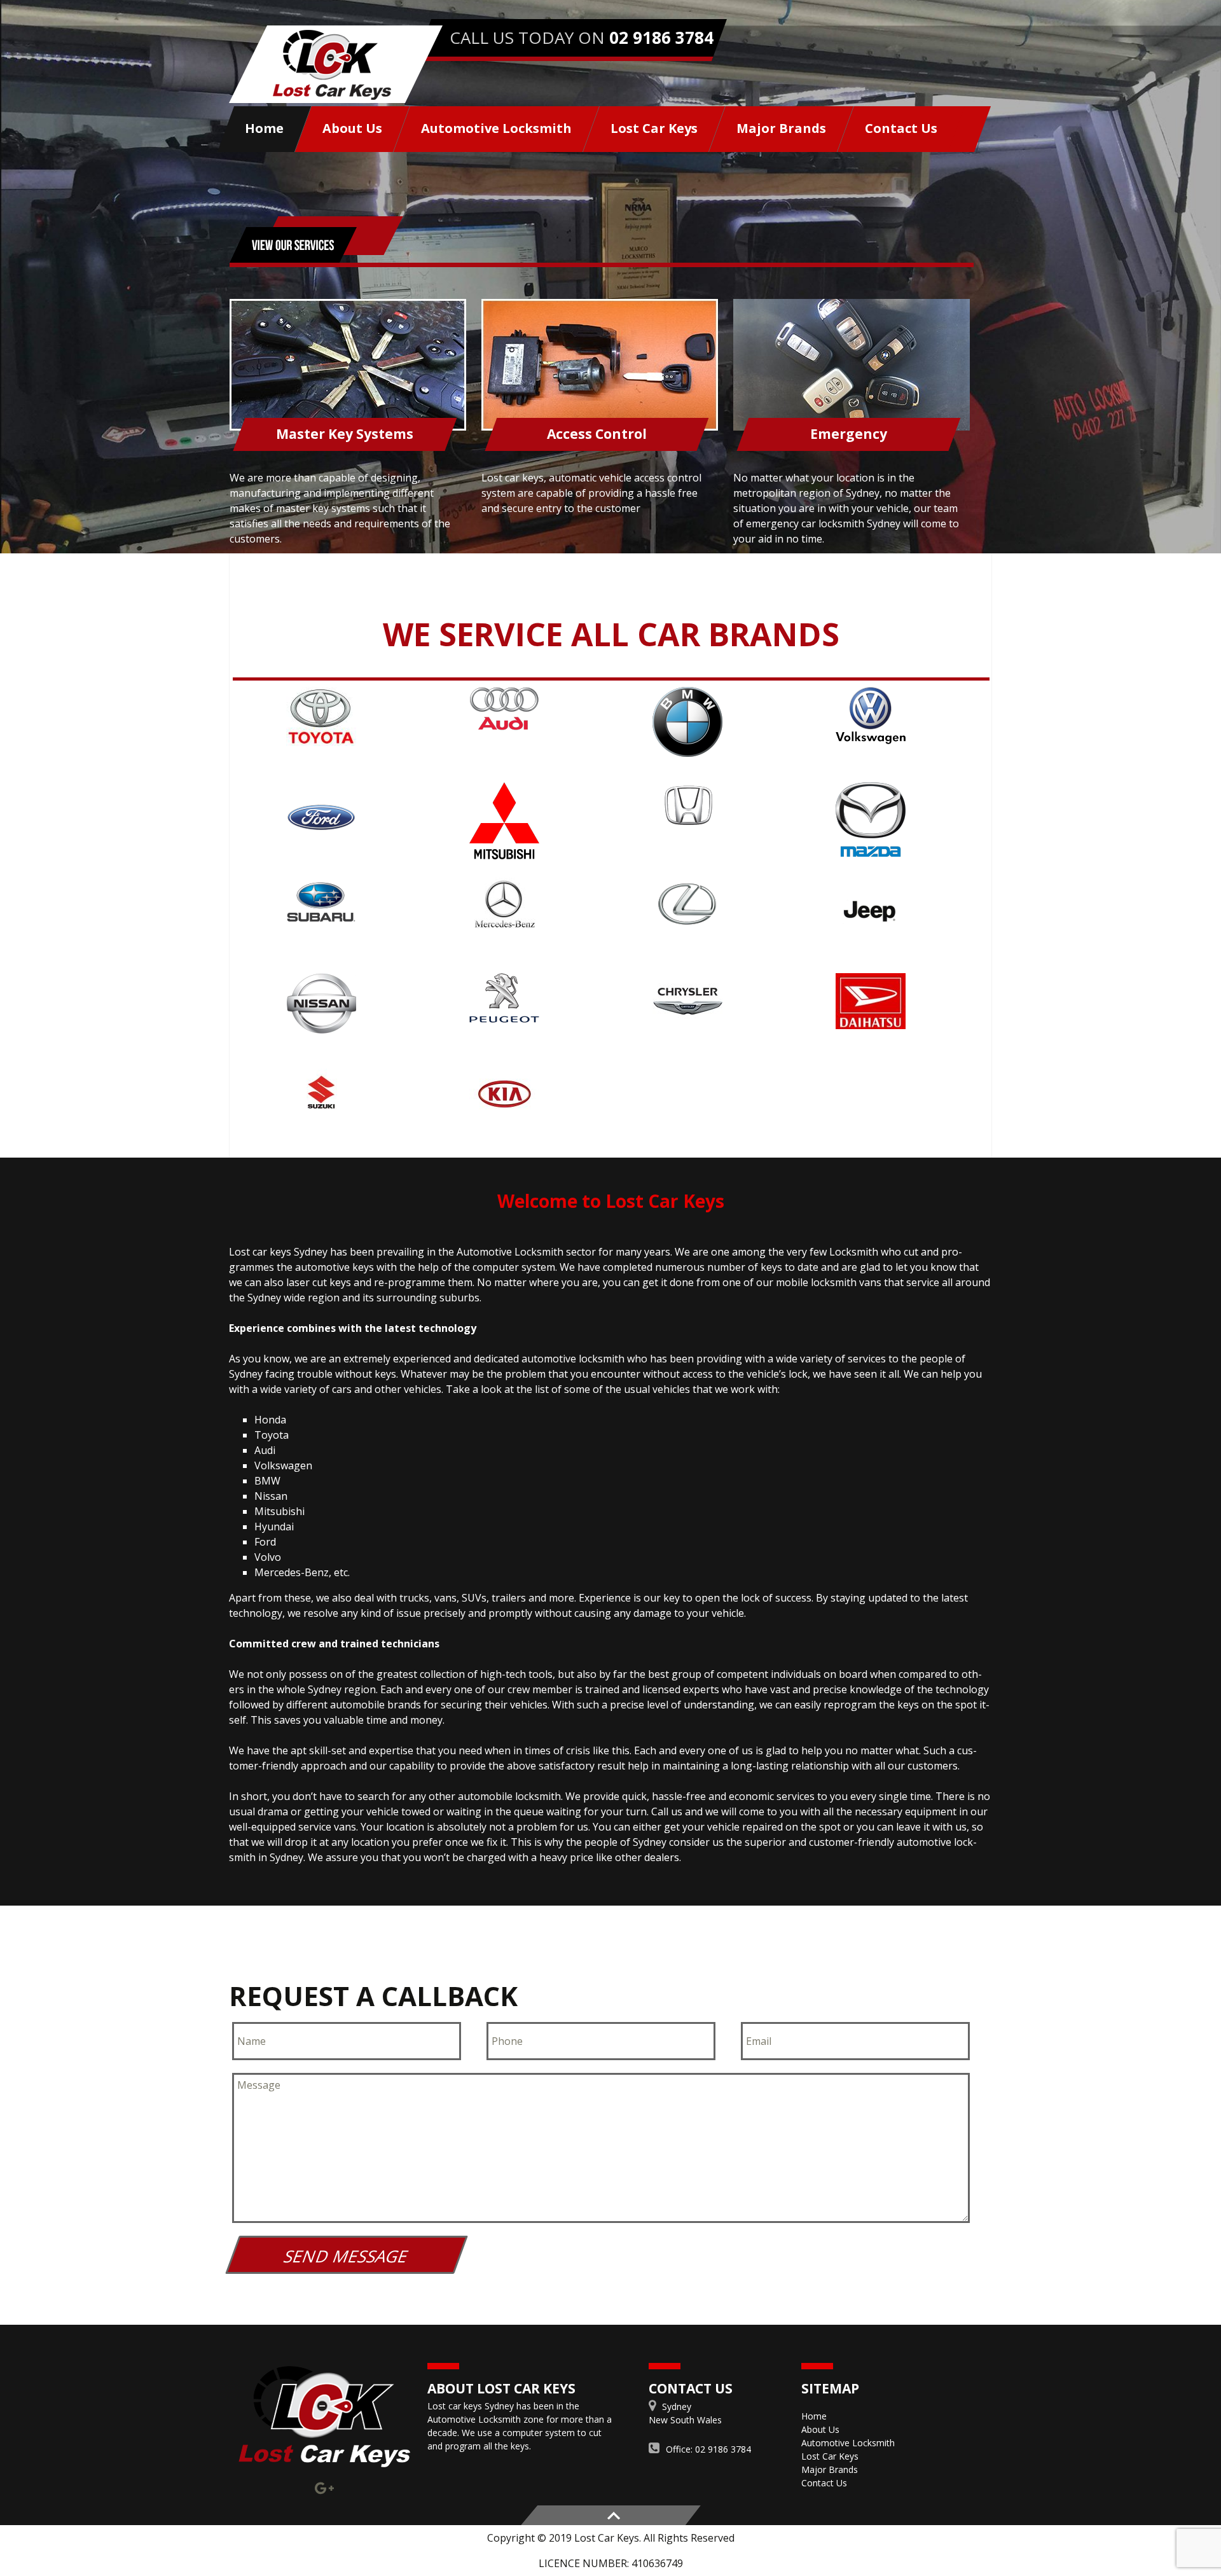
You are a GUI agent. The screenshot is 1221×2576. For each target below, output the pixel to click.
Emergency (849, 434)
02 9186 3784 (661, 38)
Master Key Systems (345, 434)
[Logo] (324, 2417)
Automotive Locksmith (496, 128)
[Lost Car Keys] (336, 64)
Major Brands (781, 128)
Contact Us (901, 128)
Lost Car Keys (654, 128)
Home (264, 128)
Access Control (597, 434)
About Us (352, 128)
